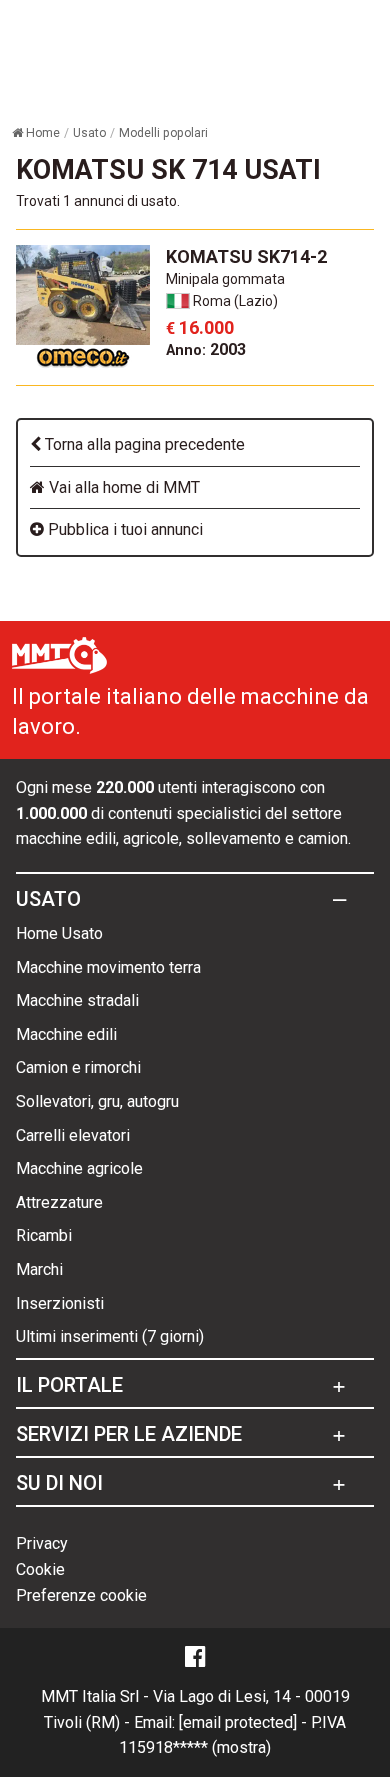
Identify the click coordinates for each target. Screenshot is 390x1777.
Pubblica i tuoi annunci (123, 529)
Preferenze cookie (81, 1595)
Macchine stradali (77, 1000)
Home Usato (59, 933)
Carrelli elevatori (73, 1135)
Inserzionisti (60, 1303)
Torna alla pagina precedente (143, 444)
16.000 (200, 327)
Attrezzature (59, 1202)
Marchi (39, 1269)
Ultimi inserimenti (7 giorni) (110, 1336)
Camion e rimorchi (78, 1067)
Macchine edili (66, 1034)
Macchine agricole (79, 1168)
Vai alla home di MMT (122, 487)
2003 (206, 349)
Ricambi (44, 1235)
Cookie (40, 1569)
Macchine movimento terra (108, 967)
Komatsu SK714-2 (246, 256)
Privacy (42, 1543)
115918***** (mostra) (195, 1747)
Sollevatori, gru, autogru (97, 1101)
